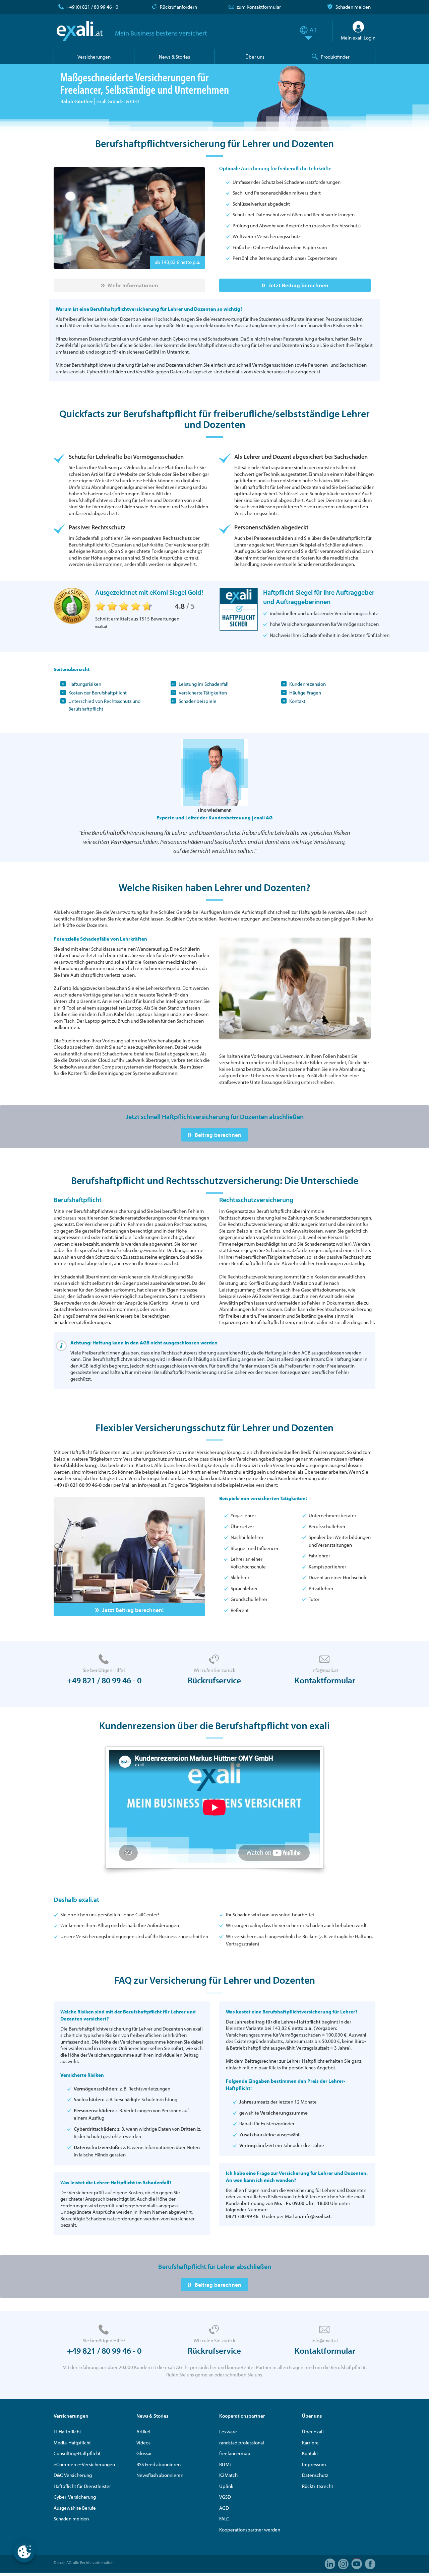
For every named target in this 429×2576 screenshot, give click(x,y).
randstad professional (242, 2443)
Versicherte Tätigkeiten (203, 693)
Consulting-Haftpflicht (77, 2453)
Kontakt (297, 701)
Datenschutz (315, 2475)
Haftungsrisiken (85, 684)
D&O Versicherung (73, 2475)
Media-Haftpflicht (72, 2443)
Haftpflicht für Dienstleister (82, 2486)
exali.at (80, 31)
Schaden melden (353, 7)
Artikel (143, 2432)
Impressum (314, 2464)
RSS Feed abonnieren (159, 2464)
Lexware (228, 2432)
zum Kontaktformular (259, 7)
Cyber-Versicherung (75, 2497)
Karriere (310, 2443)
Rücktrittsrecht (318, 2486)
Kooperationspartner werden (250, 2530)
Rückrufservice (214, 1680)
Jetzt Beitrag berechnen (298, 285)
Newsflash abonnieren (160, 2475)
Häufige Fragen (305, 693)
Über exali (313, 2432)
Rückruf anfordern (178, 7)
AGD (224, 2508)
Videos (143, 2443)
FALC (224, 2519)
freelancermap (235, 2453)
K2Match (228, 2475)
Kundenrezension (308, 684)
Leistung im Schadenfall (204, 684)
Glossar (144, 2453)
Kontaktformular (325, 1680)
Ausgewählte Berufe (75, 2508)
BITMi (225, 2464)
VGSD (225, 2497)
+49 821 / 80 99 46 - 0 (104, 1680)
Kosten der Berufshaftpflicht (98, 693)
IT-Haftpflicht (67, 2432)
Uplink (226, 2486)
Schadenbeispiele (198, 701)
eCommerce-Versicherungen (84, 2464)
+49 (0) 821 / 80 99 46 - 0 (92, 7)
